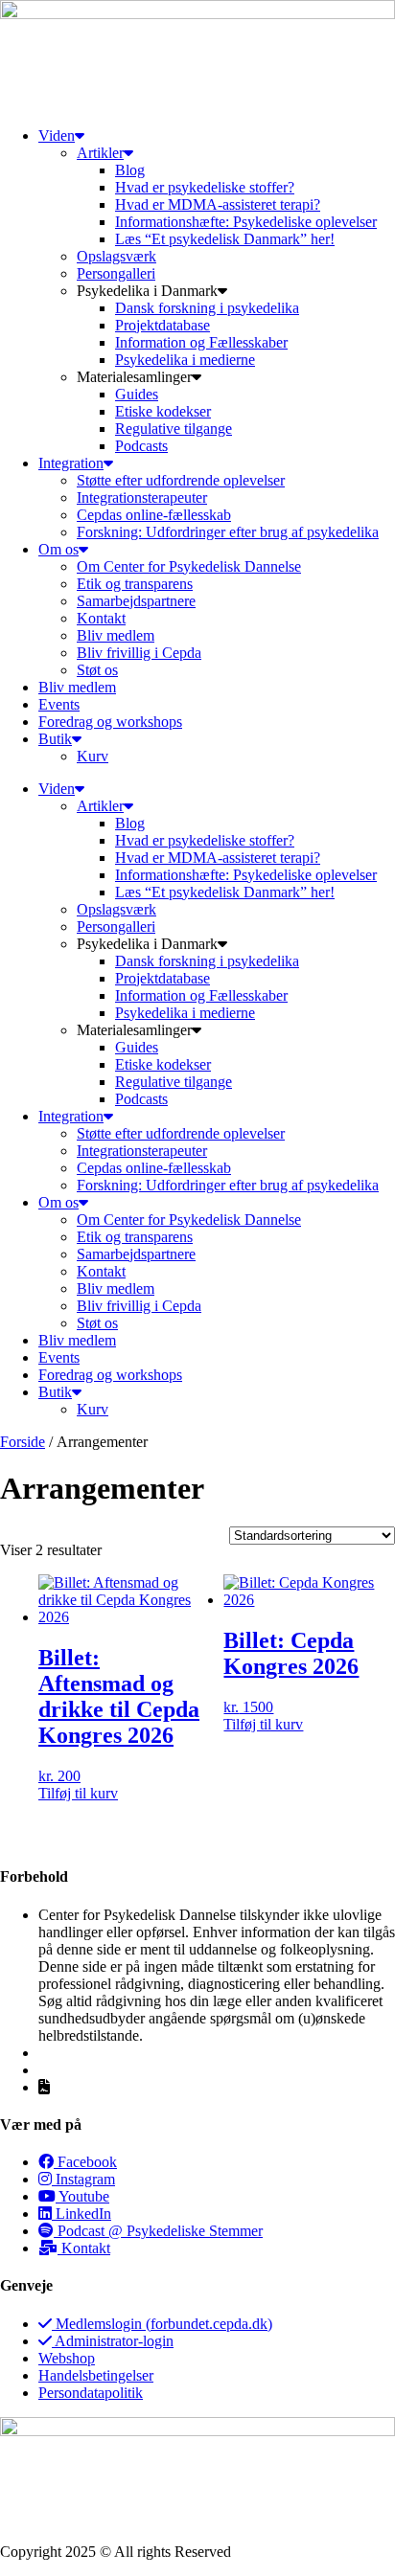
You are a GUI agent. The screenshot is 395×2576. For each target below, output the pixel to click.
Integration (71, 463)
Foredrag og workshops (110, 722)
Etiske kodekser (163, 411)
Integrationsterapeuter (142, 497)
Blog (130, 170)
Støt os (97, 670)
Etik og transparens (135, 584)
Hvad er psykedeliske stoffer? (205, 187)
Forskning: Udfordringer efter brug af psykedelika (228, 532)
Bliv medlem (116, 635)
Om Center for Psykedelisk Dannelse (189, 566)
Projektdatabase (163, 325)
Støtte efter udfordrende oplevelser (181, 480)
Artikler (100, 153)
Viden (57, 136)
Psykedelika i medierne (185, 360)
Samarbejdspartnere (136, 601)
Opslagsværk (116, 256)
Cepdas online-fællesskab (154, 515)
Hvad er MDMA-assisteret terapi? (218, 204)
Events (59, 704)
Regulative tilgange (174, 429)
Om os (58, 549)
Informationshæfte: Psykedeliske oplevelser (246, 222)
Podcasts (141, 446)
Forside (23, 1442)
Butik (55, 739)
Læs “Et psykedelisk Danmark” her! (225, 239)
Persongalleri (116, 273)
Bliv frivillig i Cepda (139, 653)
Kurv (93, 756)
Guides (137, 394)
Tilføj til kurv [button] (78, 1793)
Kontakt (101, 618)
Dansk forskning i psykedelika (207, 308)
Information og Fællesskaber (201, 342)
